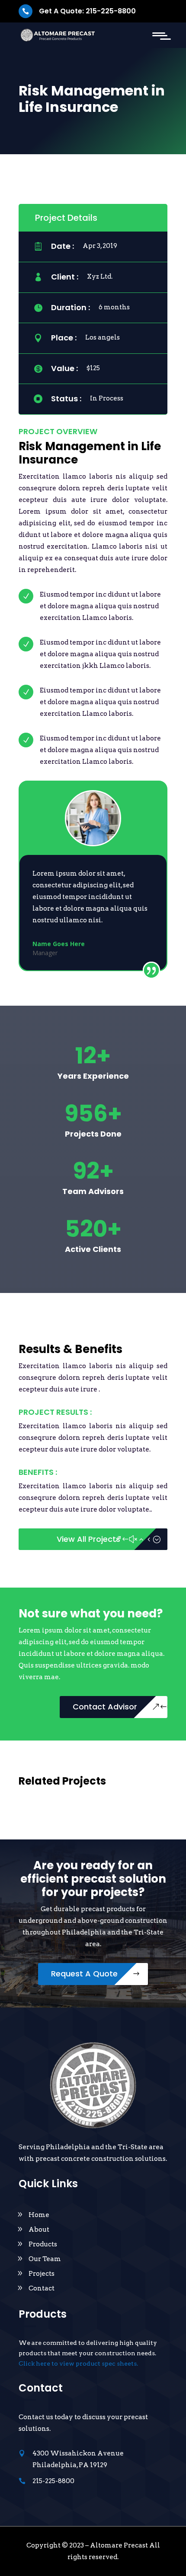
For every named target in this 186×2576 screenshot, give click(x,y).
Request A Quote (84, 1974)
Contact (42, 2288)
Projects (42, 2274)
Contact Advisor (105, 1707)
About (39, 2230)
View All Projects (88, 1539)
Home (39, 2215)
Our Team (45, 2259)
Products (43, 2244)
